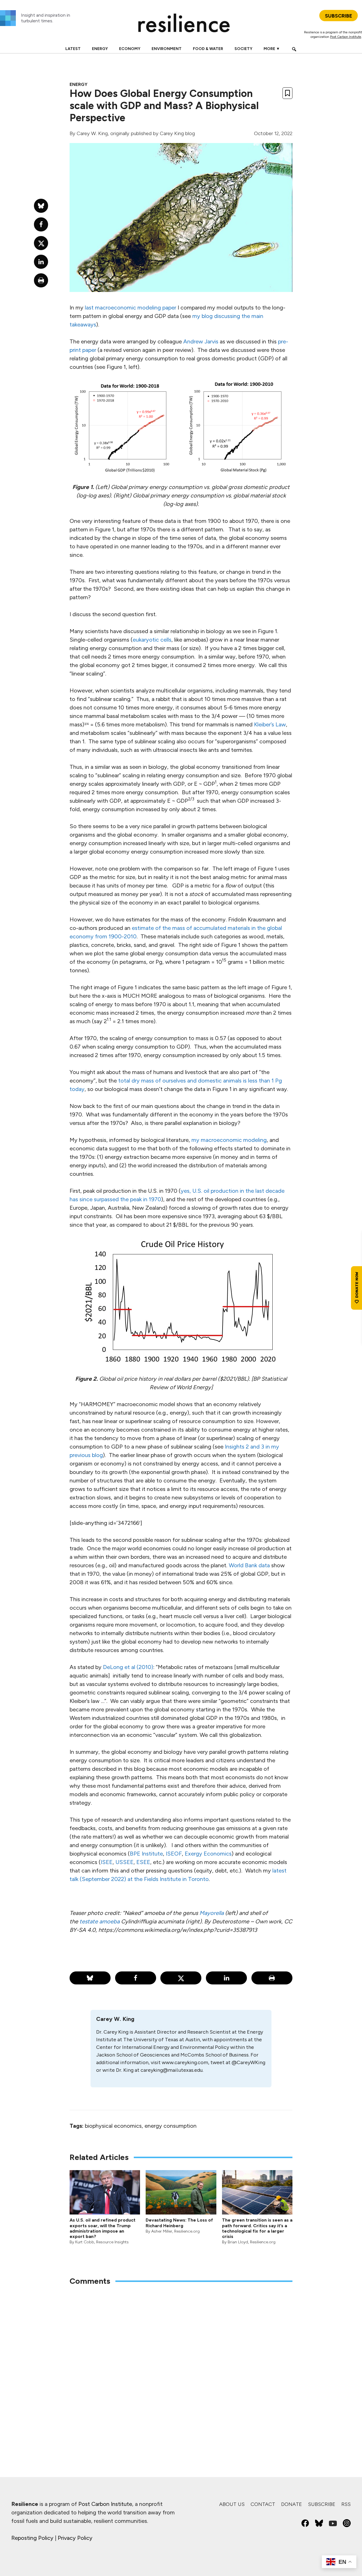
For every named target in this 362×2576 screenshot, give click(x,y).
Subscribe (322, 2504)
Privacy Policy (75, 2538)
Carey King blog (177, 133)
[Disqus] (181, 2365)
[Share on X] (181, 1978)
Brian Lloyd (238, 2242)
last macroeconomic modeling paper (131, 308)
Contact (263, 2504)
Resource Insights (112, 2242)
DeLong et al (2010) (128, 1667)
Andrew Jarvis (201, 341)
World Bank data (249, 1565)
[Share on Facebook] (136, 1978)
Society (243, 49)
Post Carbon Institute (346, 37)
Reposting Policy (32, 2538)
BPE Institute (146, 1854)
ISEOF (174, 1854)
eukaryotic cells (152, 640)
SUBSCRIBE (339, 16)
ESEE (143, 1862)
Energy (100, 49)
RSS (346, 2504)
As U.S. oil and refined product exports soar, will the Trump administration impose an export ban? (103, 2228)
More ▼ (272, 49)
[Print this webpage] (272, 1978)
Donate (292, 2504)
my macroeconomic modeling (229, 1140)
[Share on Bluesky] (90, 1978)
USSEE (124, 1862)
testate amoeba (100, 1921)
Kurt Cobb (85, 2242)
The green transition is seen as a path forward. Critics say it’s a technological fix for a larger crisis (257, 2228)
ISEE (107, 1862)
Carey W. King (92, 133)
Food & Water (208, 49)
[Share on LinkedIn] (226, 1978)
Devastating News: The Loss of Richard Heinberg (179, 2223)
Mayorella (212, 1913)
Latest (73, 49)
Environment (167, 49)
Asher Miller (162, 2231)
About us (232, 2504)
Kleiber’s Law (270, 724)
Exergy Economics (208, 1854)
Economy (130, 49)
